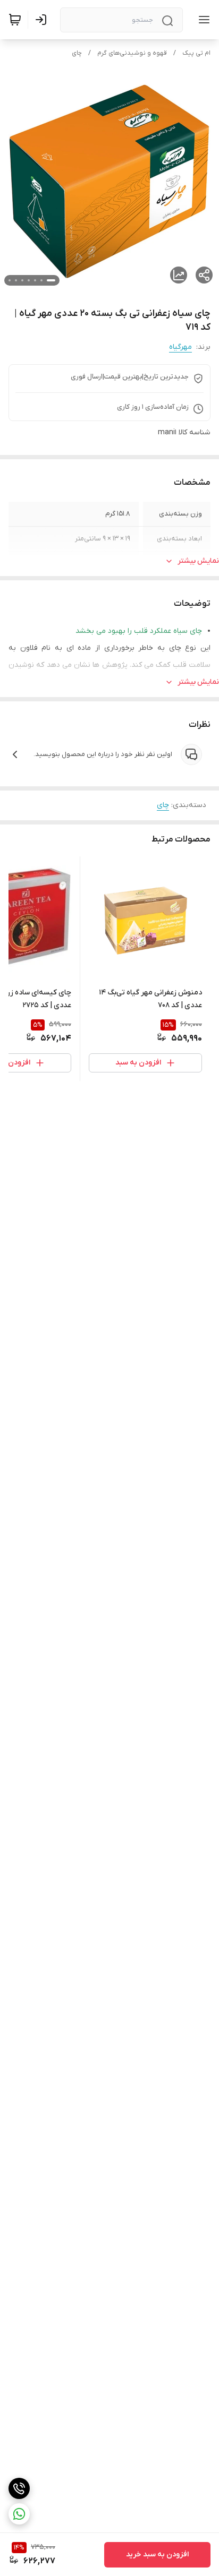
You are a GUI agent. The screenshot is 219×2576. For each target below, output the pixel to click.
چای (77, 53)
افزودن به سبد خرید (157, 2554)
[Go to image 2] (41, 280)
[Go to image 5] (22, 280)
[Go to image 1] (51, 280)
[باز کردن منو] (202, 20)
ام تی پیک (196, 53)
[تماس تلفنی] (19, 2488)
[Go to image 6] (16, 280)
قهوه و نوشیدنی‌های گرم (132, 53)
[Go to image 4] (29, 280)
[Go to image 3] (35, 280)
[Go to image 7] (10, 280)
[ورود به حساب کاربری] (43, 20)
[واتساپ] (19, 2514)
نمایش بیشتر (198, 561)
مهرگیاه (180, 347)
